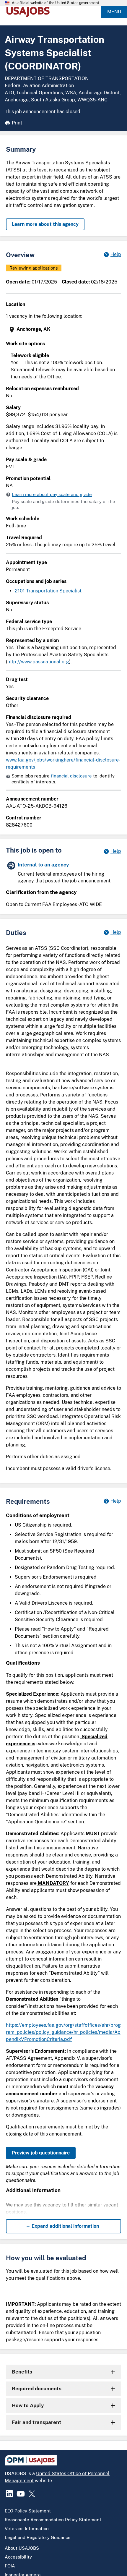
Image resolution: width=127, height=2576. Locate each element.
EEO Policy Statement (28, 2511)
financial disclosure (71, 776)
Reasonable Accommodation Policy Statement (53, 2520)
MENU (114, 12)
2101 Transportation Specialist (48, 591)
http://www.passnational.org (38, 662)
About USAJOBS (22, 2548)
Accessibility (18, 2557)
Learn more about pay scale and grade (52, 494)
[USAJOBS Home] (30, 12)
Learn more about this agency (45, 224)
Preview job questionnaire (41, 2153)
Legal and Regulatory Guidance (38, 2537)
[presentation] (64, 329)
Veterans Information (27, 2529)
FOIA (10, 2566)
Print (17, 123)
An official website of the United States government (56, 3)
